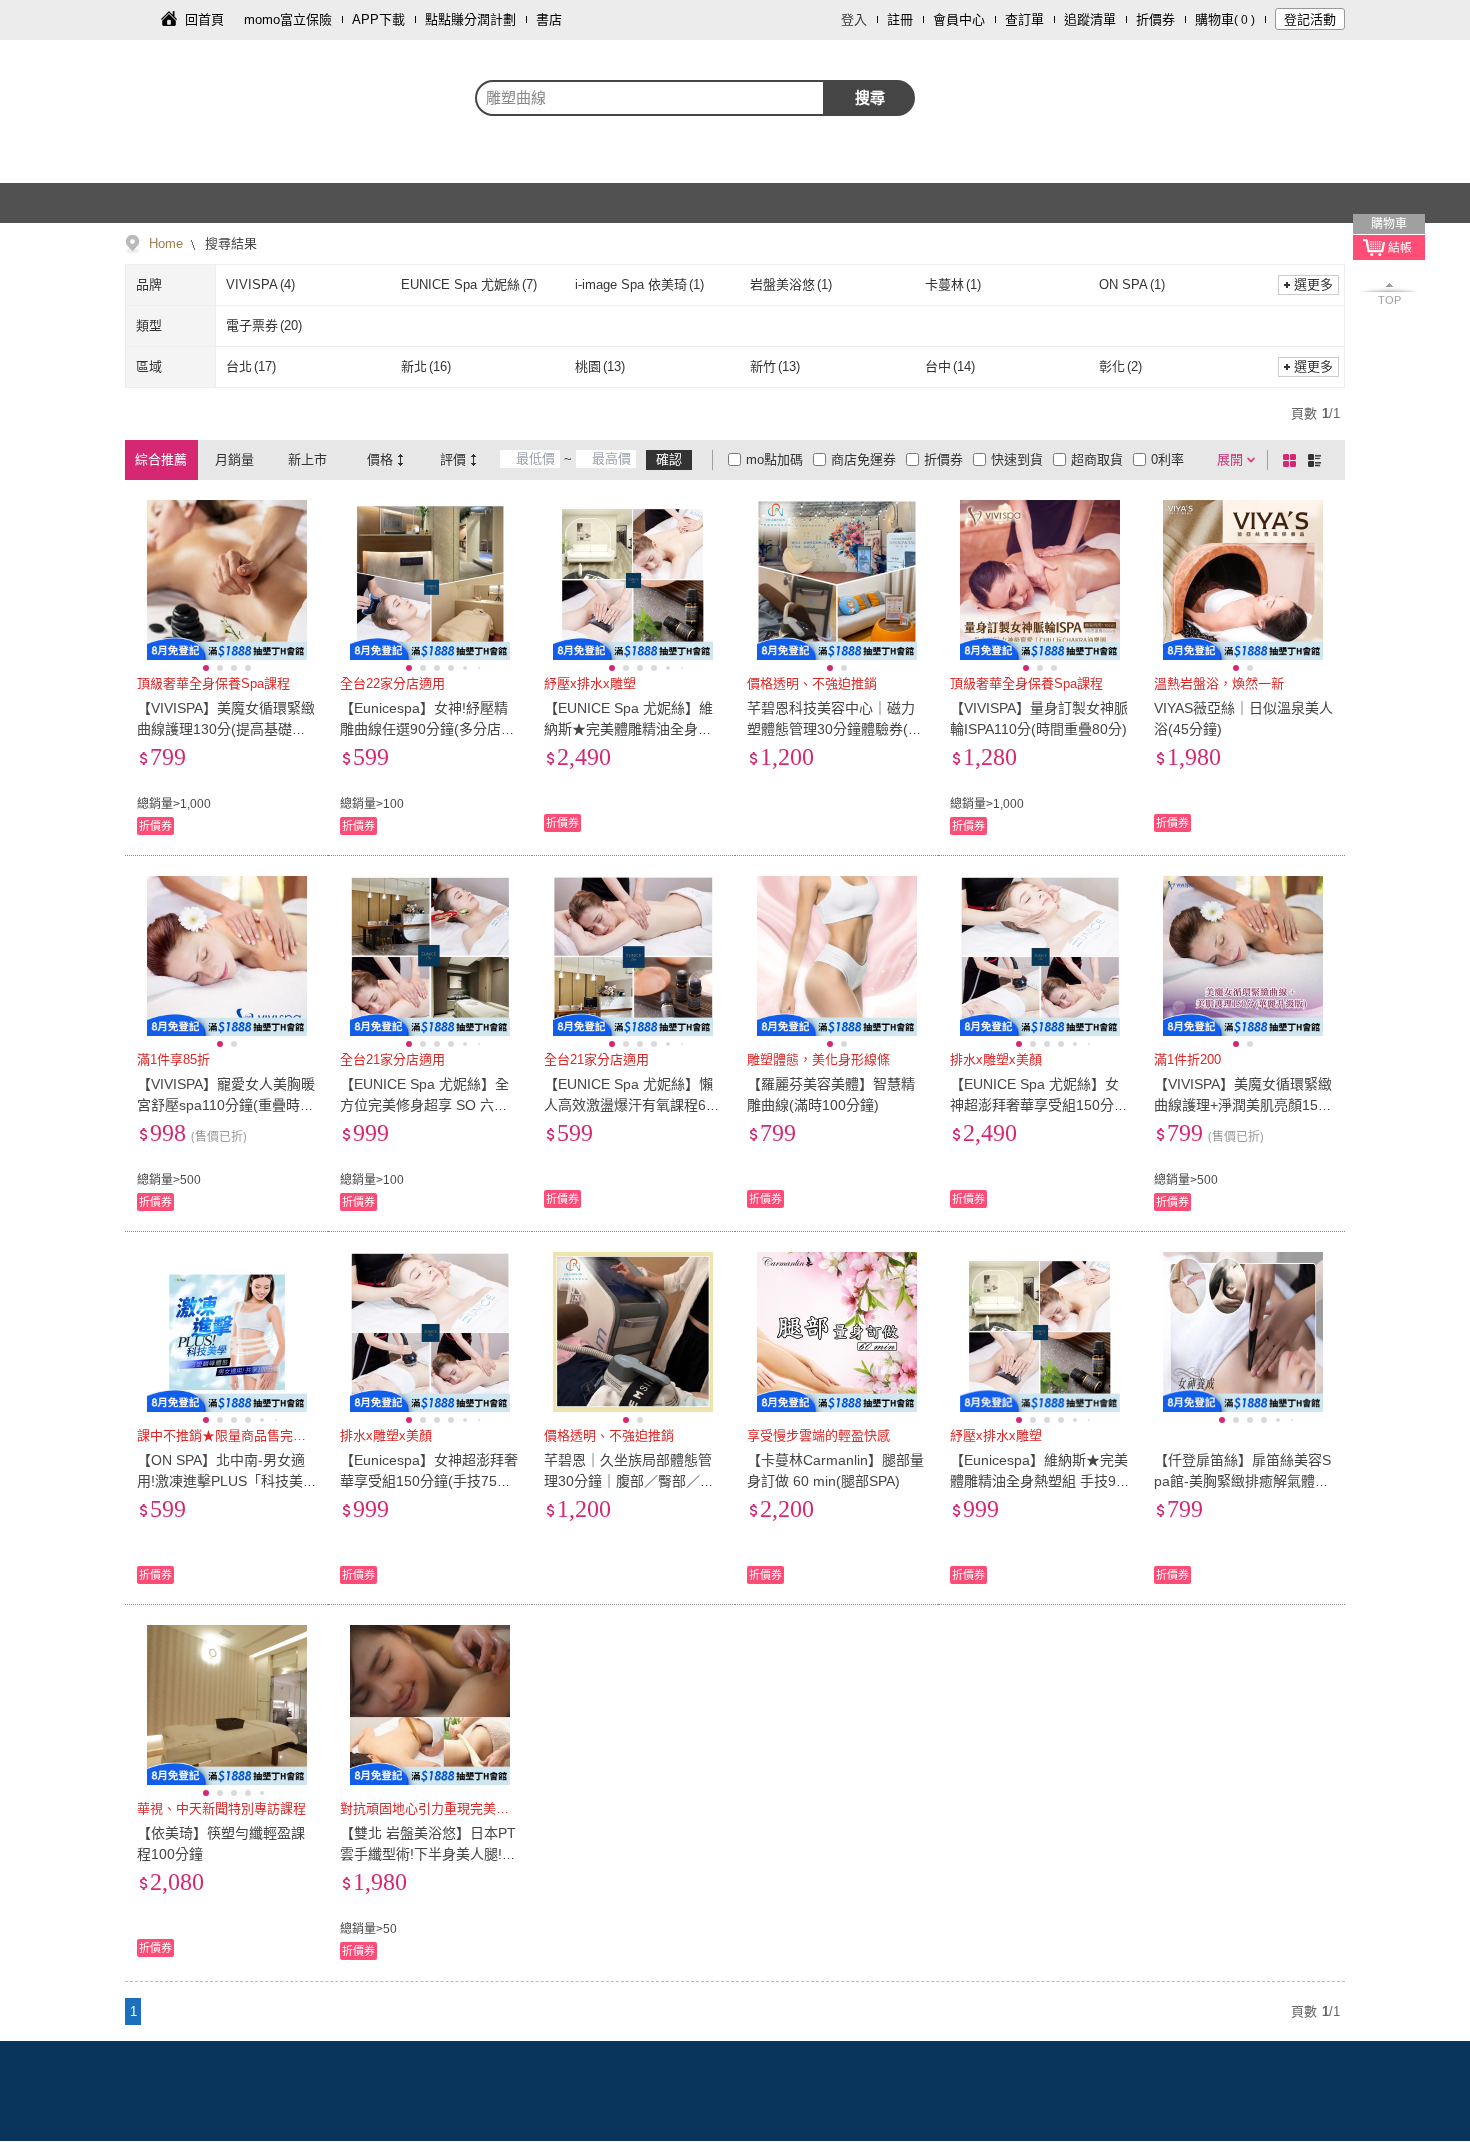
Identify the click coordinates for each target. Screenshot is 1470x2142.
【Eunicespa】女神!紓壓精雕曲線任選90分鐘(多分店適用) (427, 729)
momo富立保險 (288, 19)
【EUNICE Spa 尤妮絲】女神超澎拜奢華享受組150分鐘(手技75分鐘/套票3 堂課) (1039, 1105)
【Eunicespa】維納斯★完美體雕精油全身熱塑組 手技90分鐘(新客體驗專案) (1039, 1481)
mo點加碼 (774, 459)
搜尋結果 (229, 243)
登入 (854, 19)
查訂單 (1024, 19)
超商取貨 (1097, 459)
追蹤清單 (1090, 19)
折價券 (1155, 19)
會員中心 (959, 19)
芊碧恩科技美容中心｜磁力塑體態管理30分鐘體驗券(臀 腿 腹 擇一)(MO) (834, 729)
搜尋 (870, 97)
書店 (549, 19)
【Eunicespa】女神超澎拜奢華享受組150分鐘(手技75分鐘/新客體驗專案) (429, 1481)
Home (166, 243)
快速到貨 (1017, 459)
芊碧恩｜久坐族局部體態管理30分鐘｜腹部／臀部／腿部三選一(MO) (629, 1481)
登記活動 (1310, 19)
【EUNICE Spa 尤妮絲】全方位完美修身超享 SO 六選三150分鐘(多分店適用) (424, 1105)
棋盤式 (1293, 460)
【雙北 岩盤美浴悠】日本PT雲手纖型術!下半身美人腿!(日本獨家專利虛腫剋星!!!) (428, 1854)
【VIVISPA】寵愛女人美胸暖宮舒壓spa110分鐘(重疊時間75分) (226, 1105)
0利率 (1167, 459)
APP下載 (378, 19)
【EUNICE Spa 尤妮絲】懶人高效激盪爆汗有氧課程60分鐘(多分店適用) (629, 1105)
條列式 (1318, 460)
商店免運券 (863, 459)
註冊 (900, 19)
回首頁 (204, 19)
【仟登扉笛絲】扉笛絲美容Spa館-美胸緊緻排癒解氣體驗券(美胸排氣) (1242, 1481)
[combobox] (650, 98)
